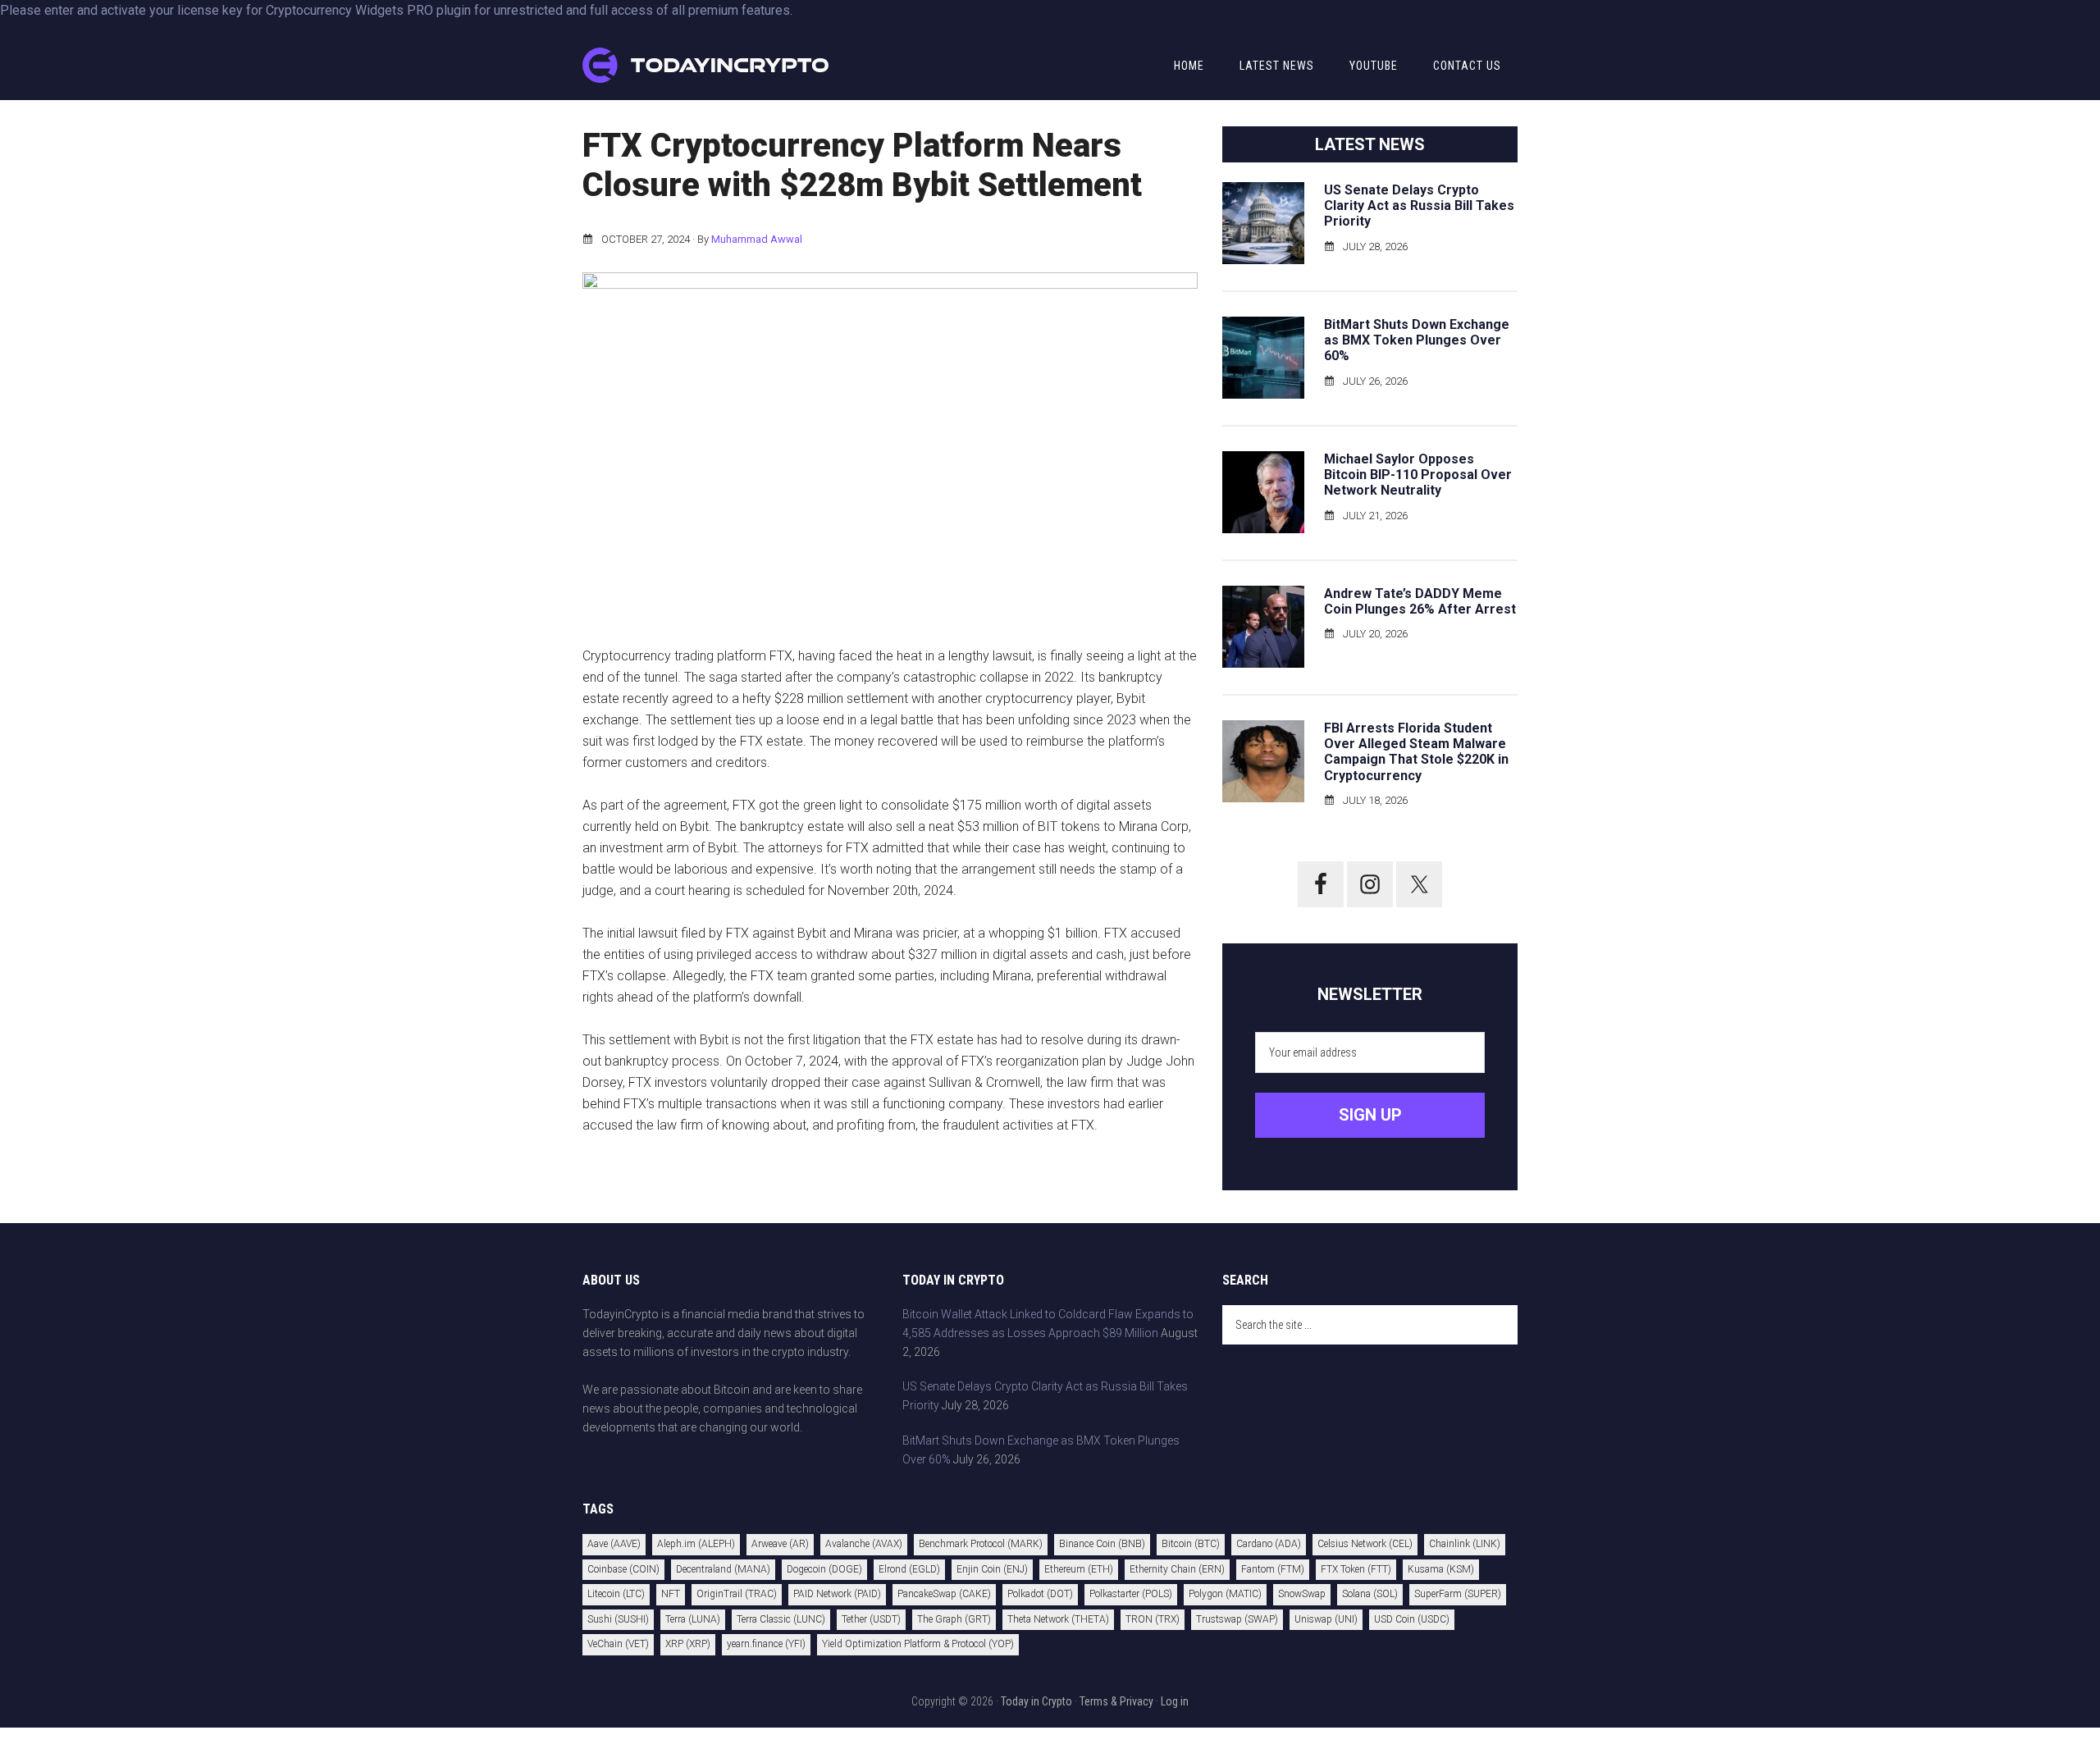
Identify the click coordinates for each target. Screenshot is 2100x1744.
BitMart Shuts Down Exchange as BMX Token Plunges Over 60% (1417, 340)
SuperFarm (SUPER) (1458, 1594)
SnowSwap (1302, 1594)
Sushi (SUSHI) (618, 1619)
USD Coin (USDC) (1412, 1619)
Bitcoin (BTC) (1191, 1544)
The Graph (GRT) (954, 1619)
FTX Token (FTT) (1356, 1569)
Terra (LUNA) (693, 1619)
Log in (1175, 1701)
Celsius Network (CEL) (1365, 1544)
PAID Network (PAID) (837, 1594)
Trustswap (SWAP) (1237, 1619)
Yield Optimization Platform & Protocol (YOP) (918, 1644)
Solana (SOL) (1370, 1594)
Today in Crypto (1036, 1701)
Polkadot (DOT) (1040, 1594)
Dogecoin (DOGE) (824, 1569)
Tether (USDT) (871, 1619)
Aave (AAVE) (614, 1544)
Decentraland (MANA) (723, 1569)
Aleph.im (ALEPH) (696, 1544)
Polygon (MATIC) (1225, 1594)
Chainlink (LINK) (1465, 1544)
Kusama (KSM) (1441, 1569)
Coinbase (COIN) (623, 1569)
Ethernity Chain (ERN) (1177, 1569)
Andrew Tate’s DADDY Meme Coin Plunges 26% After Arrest (1420, 601)
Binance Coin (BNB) (1102, 1544)
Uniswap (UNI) (1326, 1619)
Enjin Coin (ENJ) (992, 1569)
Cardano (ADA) (1269, 1544)
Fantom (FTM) (1273, 1569)
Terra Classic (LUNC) (781, 1619)
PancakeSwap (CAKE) (944, 1594)
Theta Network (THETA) (1058, 1619)
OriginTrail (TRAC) (737, 1594)
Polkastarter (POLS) (1131, 1594)
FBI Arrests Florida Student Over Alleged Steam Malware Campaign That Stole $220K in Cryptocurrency (1416, 752)
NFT (671, 1594)
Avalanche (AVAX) (864, 1544)
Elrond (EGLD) (909, 1569)
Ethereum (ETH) (1079, 1569)
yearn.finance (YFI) (766, 1644)
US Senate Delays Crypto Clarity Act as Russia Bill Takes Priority (1419, 205)
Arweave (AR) (780, 1544)
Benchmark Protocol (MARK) (981, 1544)
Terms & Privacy (1116, 1701)
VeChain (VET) (618, 1644)
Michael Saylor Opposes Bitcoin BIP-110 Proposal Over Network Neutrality (1418, 475)
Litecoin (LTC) (616, 1594)
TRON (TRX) (1153, 1619)
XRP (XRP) (688, 1644)
